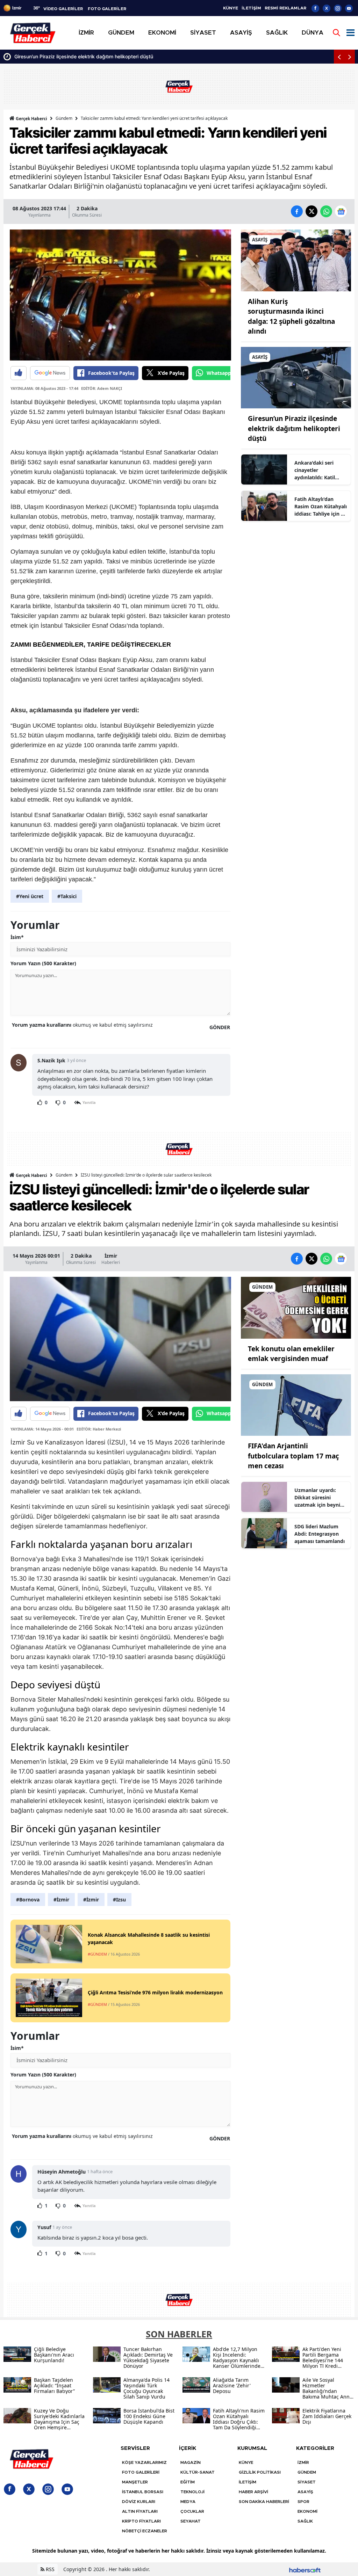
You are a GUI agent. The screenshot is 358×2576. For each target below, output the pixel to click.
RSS (49, 2569)
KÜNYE (231, 8)
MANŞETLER (135, 2482)
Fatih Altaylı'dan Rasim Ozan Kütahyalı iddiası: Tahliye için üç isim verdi (321, 507)
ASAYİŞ (305, 2492)
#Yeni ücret (30, 896)
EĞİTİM (188, 2482)
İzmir (111, 1256)
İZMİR (303, 2462)
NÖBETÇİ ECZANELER (145, 2531)
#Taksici (67, 896)
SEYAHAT (191, 2521)
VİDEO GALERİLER (63, 9)
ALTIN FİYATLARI (140, 2511)
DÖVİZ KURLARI (139, 2502)
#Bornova (28, 1900)
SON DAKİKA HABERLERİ (264, 2502)
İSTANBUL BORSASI (143, 2492)
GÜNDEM (307, 2472)
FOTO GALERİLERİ (141, 2472)
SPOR (303, 2502)
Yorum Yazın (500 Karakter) (43, 963)
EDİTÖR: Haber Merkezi (99, 1429)
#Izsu (119, 1900)
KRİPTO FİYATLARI (141, 2521)
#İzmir (61, 1900)
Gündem (64, 118)
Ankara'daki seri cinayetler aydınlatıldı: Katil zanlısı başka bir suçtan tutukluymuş (107, 56)
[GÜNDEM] (296, 1307)
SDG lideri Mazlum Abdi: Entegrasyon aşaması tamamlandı (320, 1534)
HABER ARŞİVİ (253, 2492)
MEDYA (188, 2502)
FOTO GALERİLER (107, 9)
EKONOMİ (307, 2511)
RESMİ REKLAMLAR (285, 8)
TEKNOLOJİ (192, 2492)
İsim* (17, 937)
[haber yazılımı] (305, 2569)
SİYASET (307, 2482)
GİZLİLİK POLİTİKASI (260, 2472)
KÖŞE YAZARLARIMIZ (144, 2462)
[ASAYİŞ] (296, 260)
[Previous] (339, 57)
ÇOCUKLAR (192, 2511)
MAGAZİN (191, 2462)
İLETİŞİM (251, 8)
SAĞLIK (305, 2521)
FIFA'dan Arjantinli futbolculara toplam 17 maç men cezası (293, 1456)
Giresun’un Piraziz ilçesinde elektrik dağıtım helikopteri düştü (294, 428)
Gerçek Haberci (31, 119)
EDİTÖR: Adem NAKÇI (102, 388)
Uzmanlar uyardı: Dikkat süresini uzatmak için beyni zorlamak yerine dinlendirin (317, 1498)
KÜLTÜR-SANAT (198, 2472)
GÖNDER (220, 1027)
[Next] (350, 57)
